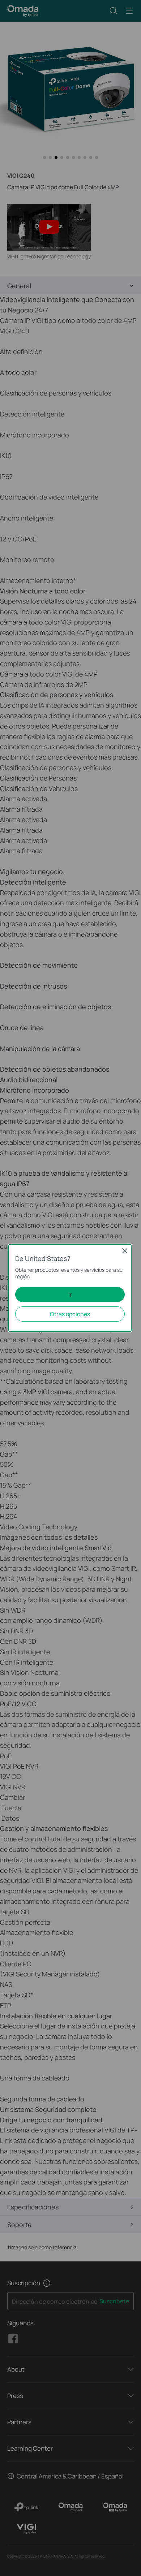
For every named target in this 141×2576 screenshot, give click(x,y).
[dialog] (70, 1288)
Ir (70, 1295)
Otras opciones (70, 1314)
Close (125, 1251)
